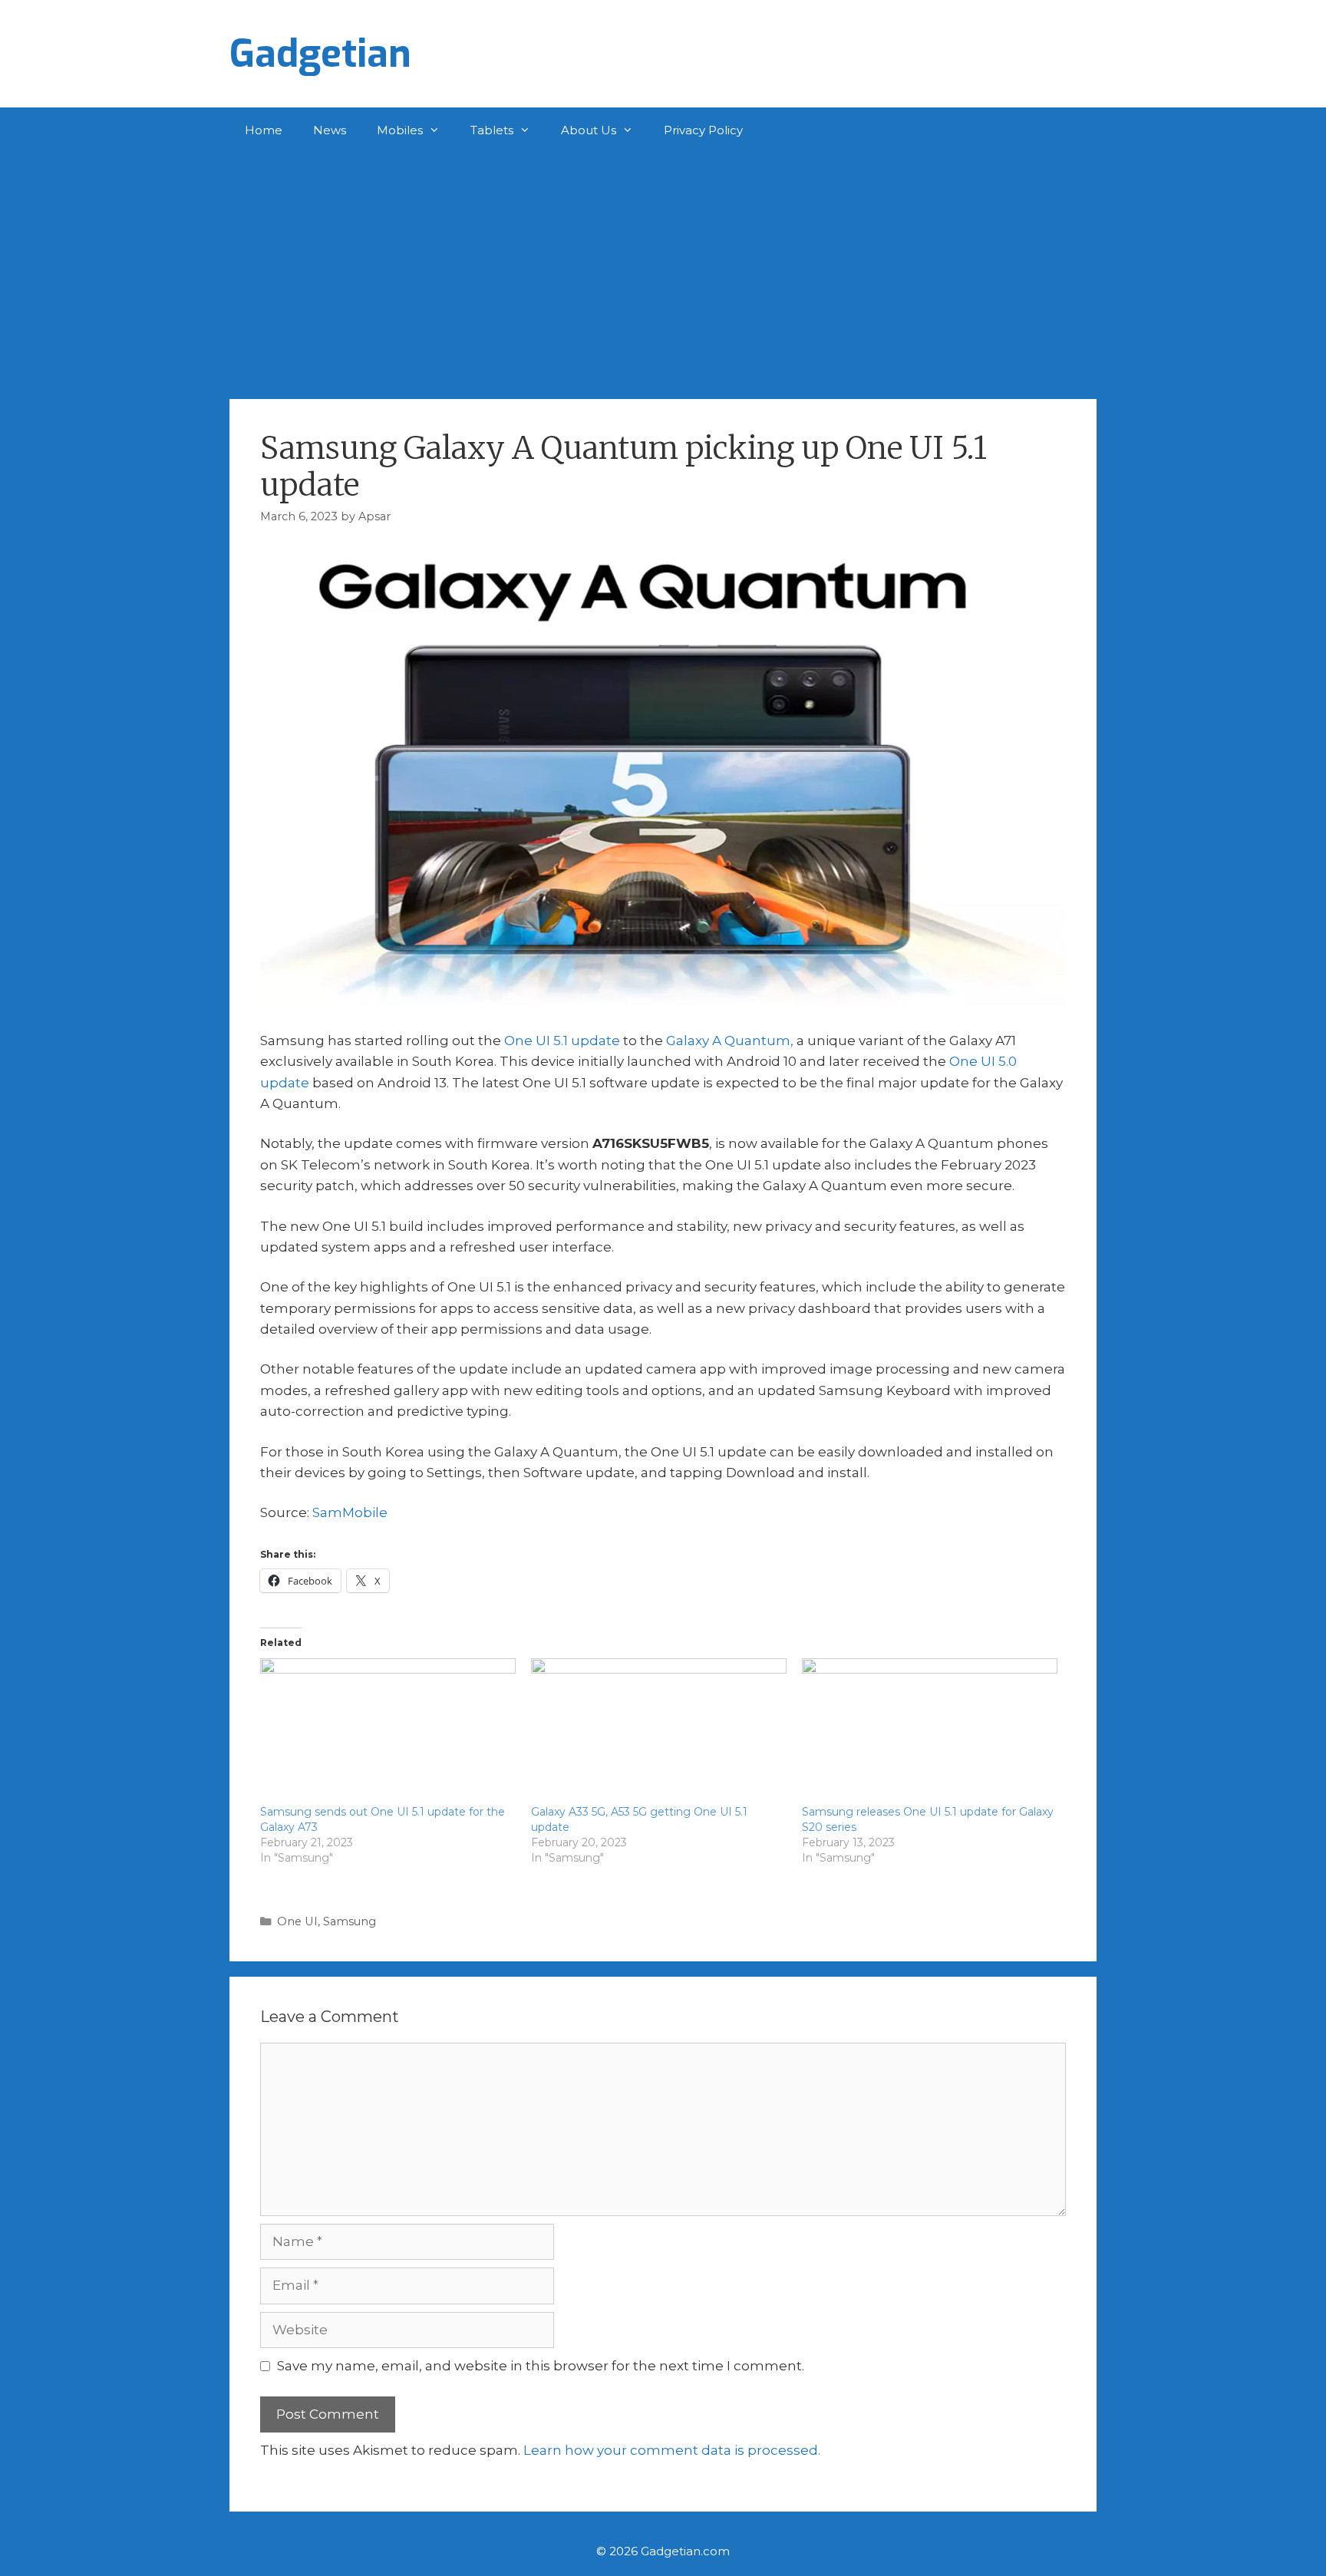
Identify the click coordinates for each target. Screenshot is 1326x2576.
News (330, 130)
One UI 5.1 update (562, 1041)
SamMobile (350, 1512)
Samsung (350, 1921)
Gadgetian (320, 54)
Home (264, 130)
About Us (589, 130)
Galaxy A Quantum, (730, 1041)
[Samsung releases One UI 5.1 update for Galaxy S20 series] (930, 1731)
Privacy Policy (703, 130)
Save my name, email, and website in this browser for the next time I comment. (541, 2366)
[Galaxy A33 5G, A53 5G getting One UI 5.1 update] (659, 1731)
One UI (297, 1921)
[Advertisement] (663, 269)
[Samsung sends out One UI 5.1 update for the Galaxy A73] (388, 1731)
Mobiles (400, 130)
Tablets (492, 130)
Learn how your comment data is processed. (672, 2450)
